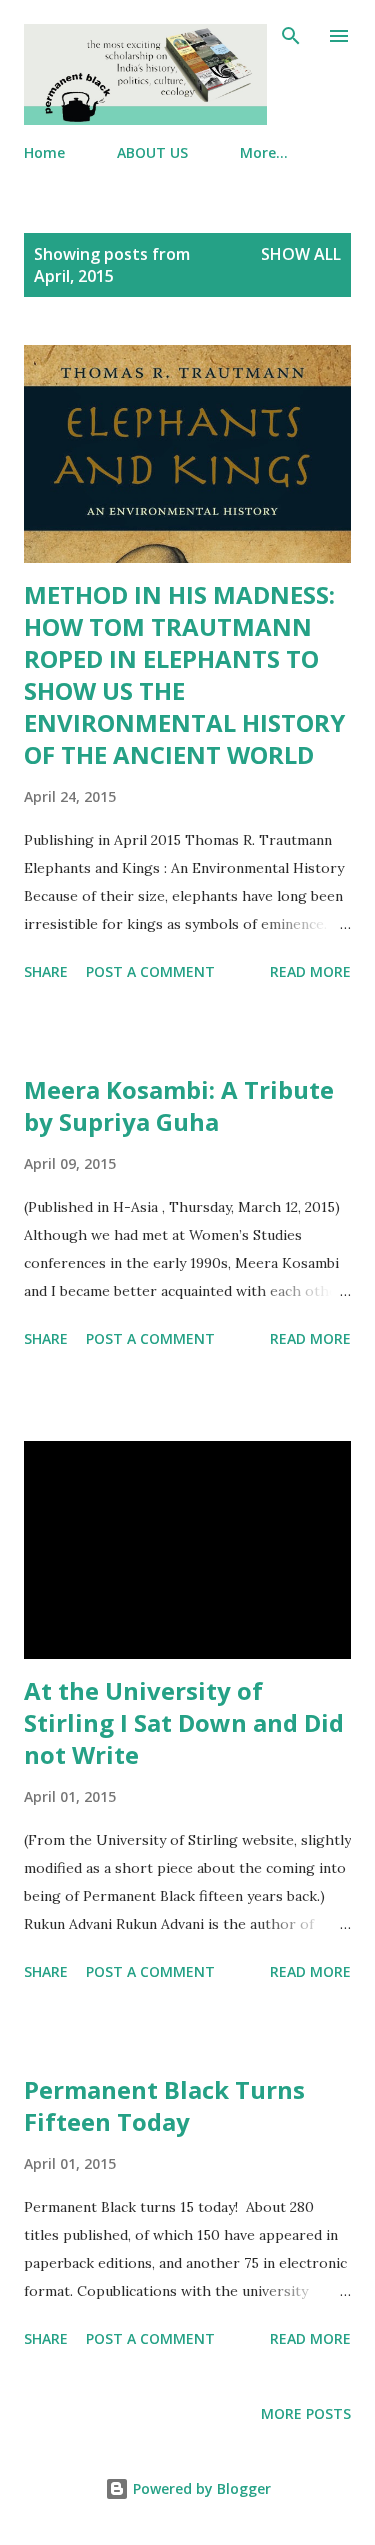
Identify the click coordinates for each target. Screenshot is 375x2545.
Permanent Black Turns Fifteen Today (164, 2105)
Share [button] (46, 971)
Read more (310, 971)
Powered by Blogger (200, 2488)
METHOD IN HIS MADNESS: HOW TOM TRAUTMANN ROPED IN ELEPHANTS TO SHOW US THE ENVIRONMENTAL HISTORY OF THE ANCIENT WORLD (184, 674)
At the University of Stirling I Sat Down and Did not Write (184, 1722)
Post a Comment (150, 971)
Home (44, 152)
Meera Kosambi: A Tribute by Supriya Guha (179, 1105)
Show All (301, 254)
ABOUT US (152, 152)
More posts (306, 2413)
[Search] (291, 36)
